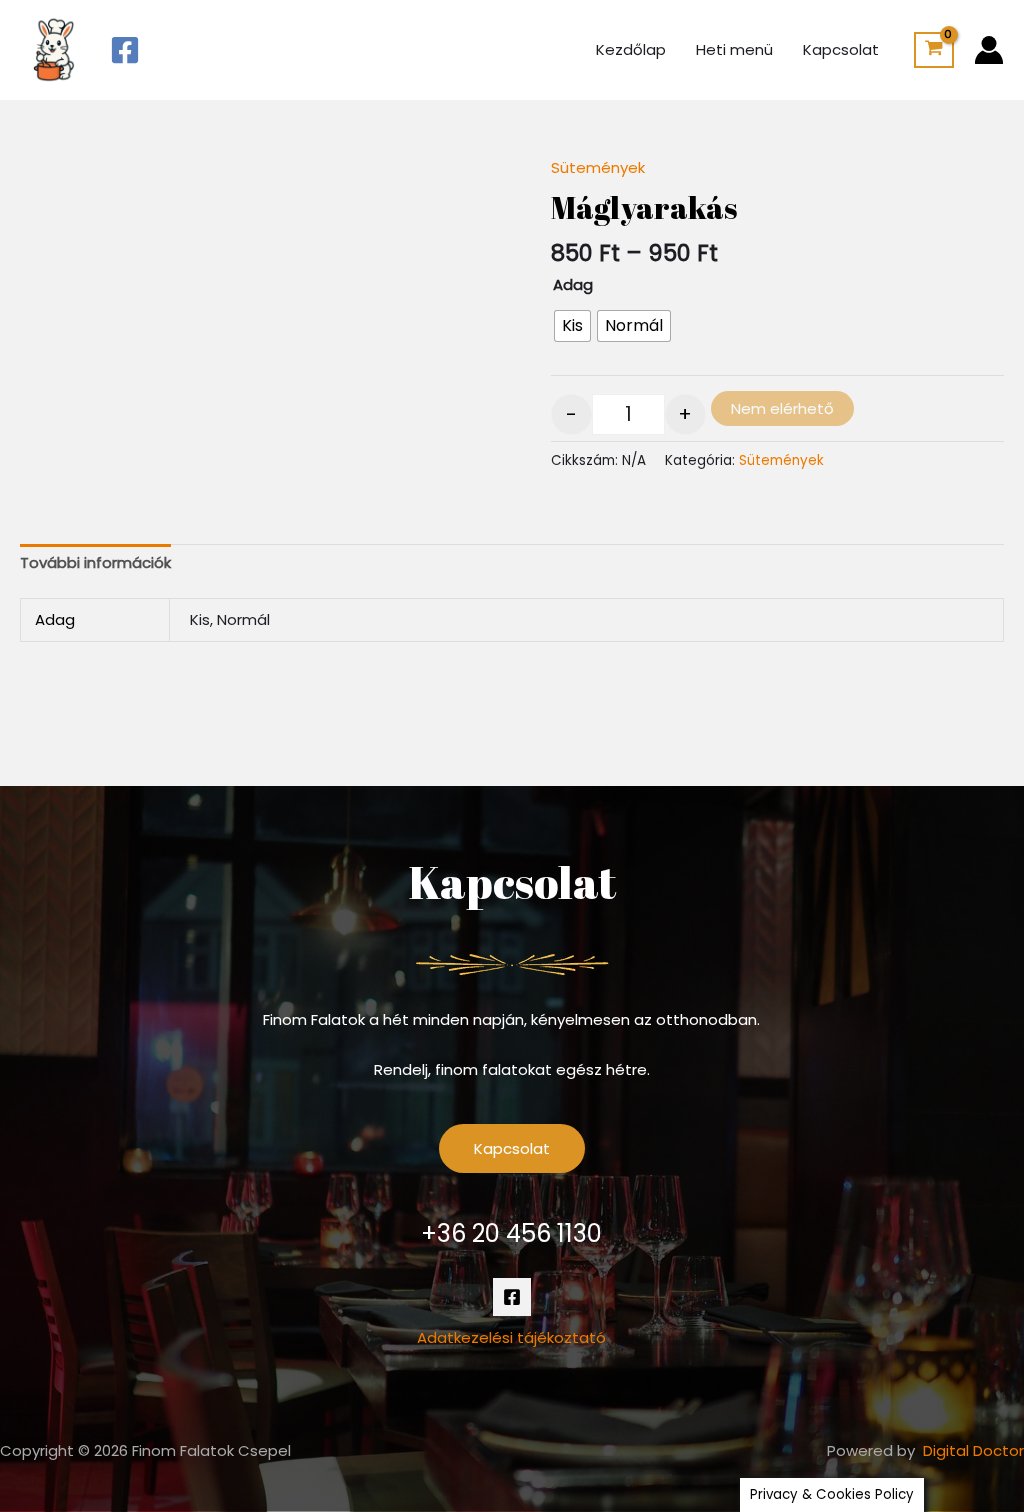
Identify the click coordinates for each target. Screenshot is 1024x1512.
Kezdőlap (631, 49)
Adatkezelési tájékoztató (511, 1337)
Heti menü (734, 49)
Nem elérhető (782, 408)
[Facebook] (125, 50)
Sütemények (598, 167)
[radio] (572, 326)
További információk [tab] (95, 562)
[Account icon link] (989, 50)
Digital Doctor (973, 1450)
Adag (573, 284)
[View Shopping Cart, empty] (934, 50)
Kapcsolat (841, 49)
